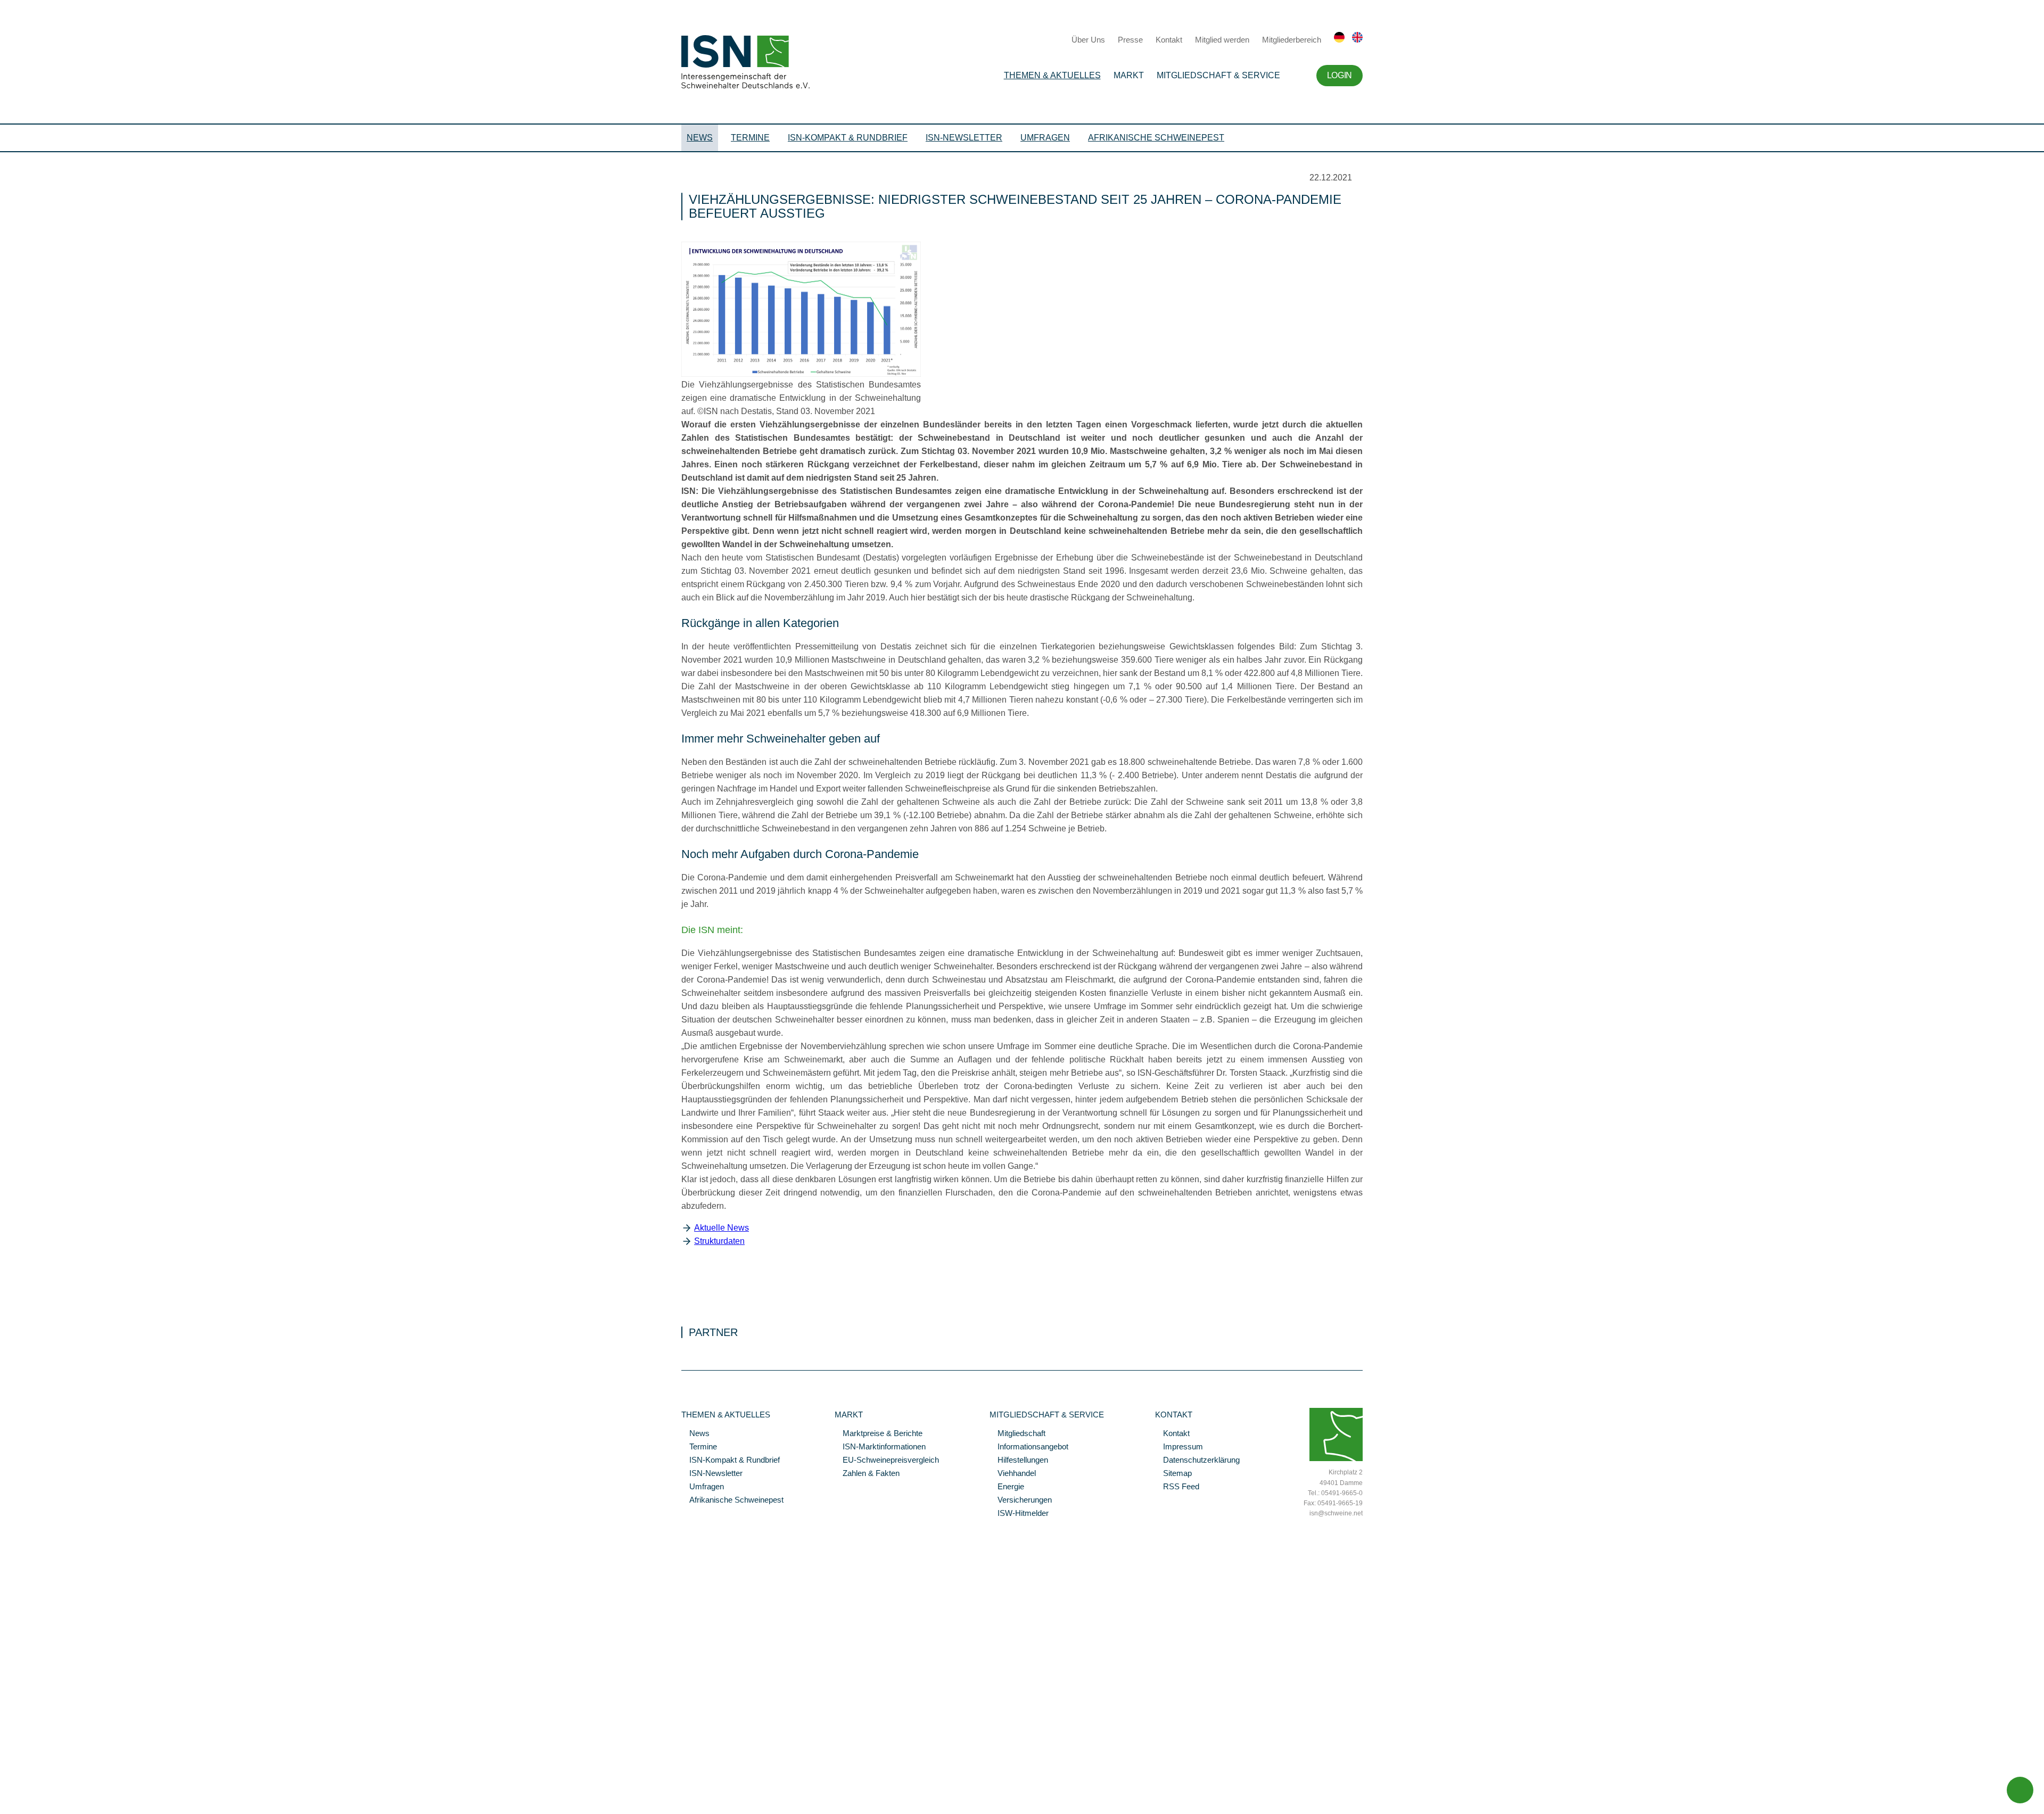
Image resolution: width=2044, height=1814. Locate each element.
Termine (750, 138)
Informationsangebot (1029, 1447)
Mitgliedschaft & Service (1218, 75)
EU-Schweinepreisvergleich (887, 1461)
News (700, 138)
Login (1340, 75)
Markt (1129, 75)
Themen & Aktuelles (1052, 75)
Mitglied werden (1222, 40)
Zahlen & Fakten (867, 1474)
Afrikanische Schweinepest (1156, 138)
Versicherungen (1021, 1500)
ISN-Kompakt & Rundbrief (848, 138)
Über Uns (1088, 40)
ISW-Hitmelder (1019, 1514)
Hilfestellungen (1019, 1461)
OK (5, 1806)
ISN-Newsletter (964, 138)
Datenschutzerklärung (1197, 1461)
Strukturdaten (719, 1241)
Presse (1130, 40)
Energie (1007, 1487)
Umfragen (1045, 138)
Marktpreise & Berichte (879, 1434)
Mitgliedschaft (1017, 1434)
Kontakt (1169, 40)
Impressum (1179, 1447)
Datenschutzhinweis (34, 1791)
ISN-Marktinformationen (880, 1447)
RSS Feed (1177, 1487)
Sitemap (1173, 1474)
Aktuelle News (722, 1228)
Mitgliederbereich (1292, 40)
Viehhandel (1013, 1474)
